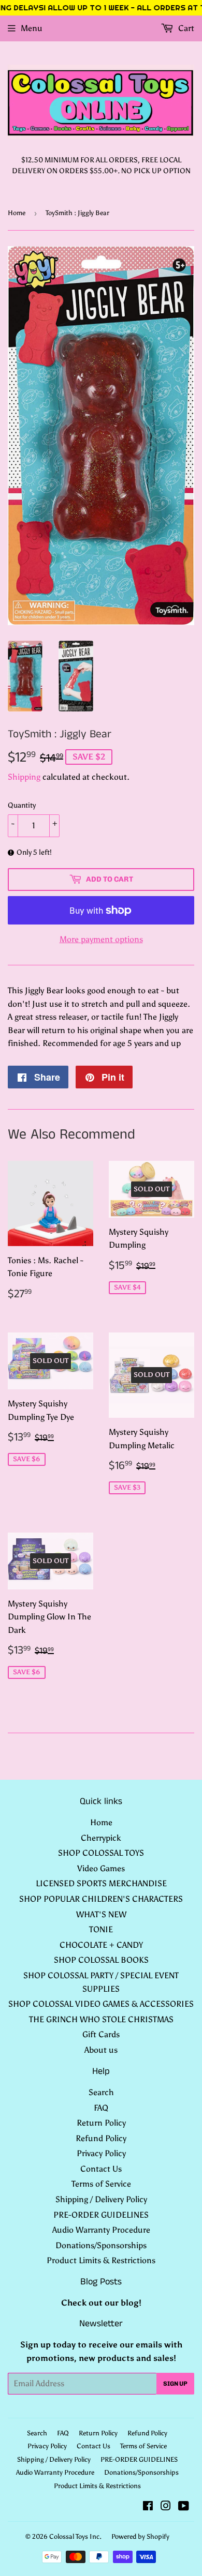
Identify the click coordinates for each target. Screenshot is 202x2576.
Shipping (24, 777)
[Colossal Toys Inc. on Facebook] (148, 2507)
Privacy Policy (101, 2153)
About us (101, 2050)
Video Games (101, 1868)
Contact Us (101, 2169)
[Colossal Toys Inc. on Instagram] (166, 2507)
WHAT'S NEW (101, 1914)
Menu (32, 28)
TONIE (101, 1929)
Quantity (22, 805)
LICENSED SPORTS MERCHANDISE (101, 1883)
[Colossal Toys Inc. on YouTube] (184, 2507)
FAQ (101, 2108)
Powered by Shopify (140, 2536)
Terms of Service (101, 2184)
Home (17, 213)
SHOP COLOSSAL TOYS (101, 1853)
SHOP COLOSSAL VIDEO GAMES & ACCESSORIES (101, 2004)
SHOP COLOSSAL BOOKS (101, 1960)
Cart (185, 28)
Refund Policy (101, 2138)
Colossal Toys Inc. (75, 2536)
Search (101, 2092)
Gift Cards (101, 2034)
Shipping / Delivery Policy (101, 2199)
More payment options (101, 939)
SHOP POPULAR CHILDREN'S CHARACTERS (101, 1899)
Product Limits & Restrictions (101, 2260)
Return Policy (101, 2123)
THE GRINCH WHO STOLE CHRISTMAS (101, 2019)
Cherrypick (101, 1838)
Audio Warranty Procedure (101, 2230)
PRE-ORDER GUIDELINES (101, 2215)
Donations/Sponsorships (101, 2245)
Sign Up (175, 2384)
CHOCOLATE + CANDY (101, 1945)
